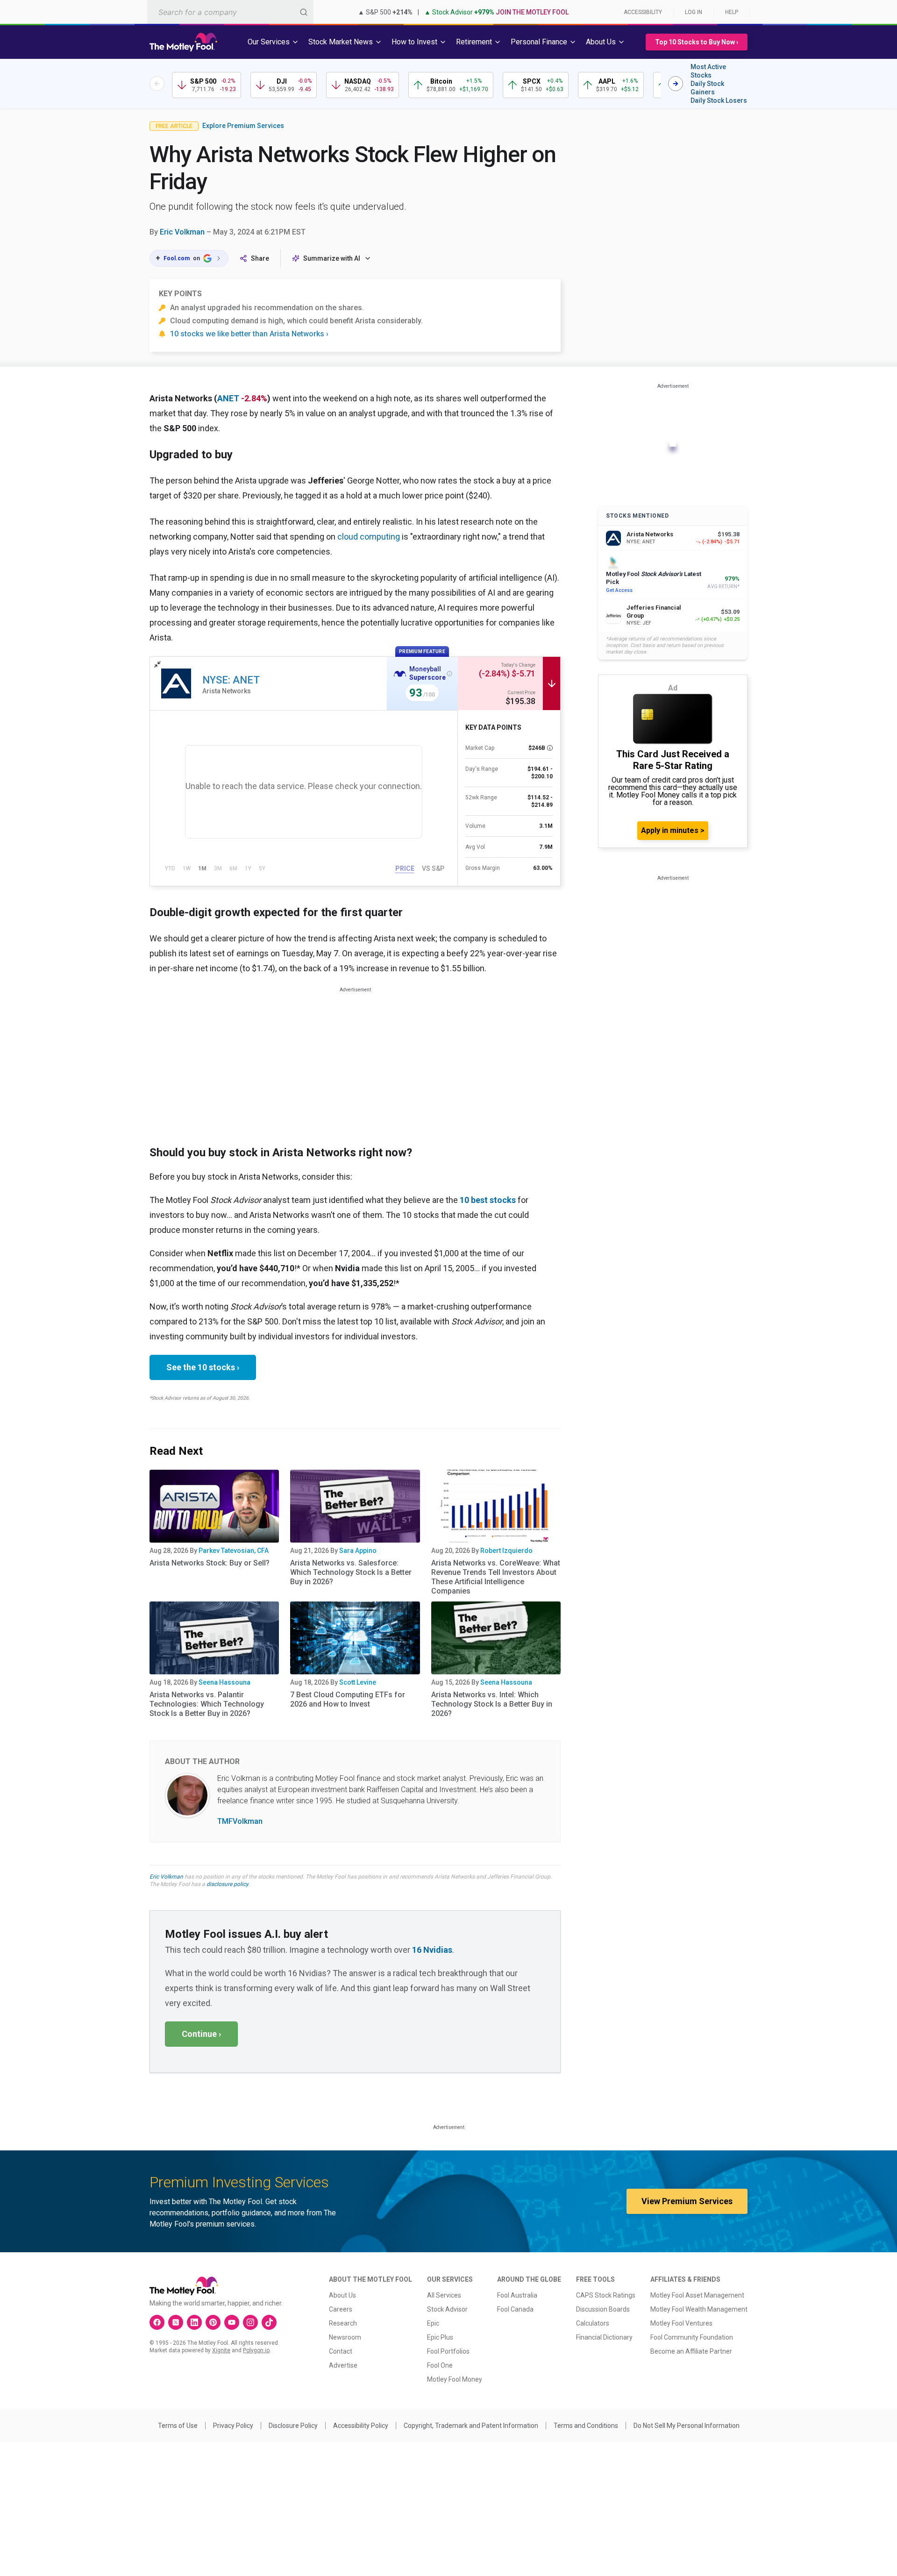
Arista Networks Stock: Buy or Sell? (210, 1563)
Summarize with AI (332, 258)
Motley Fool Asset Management (697, 2295)
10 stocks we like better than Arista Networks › (249, 334)
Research (343, 2323)
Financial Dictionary (604, 2337)
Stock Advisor (447, 2309)
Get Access (619, 590)
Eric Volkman (182, 232)
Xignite (221, 2350)
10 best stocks (488, 1200)
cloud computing (369, 537)
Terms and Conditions (586, 2426)
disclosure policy (227, 1884)
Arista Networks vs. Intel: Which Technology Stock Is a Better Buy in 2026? (492, 1704)
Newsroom (345, 2337)
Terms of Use (178, 2426)
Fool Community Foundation (692, 2337)
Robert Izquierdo (506, 1551)
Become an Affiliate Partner (691, 2351)
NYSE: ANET (231, 680)
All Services (444, 2295)
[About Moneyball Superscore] (449, 674)
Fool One (440, 2365)
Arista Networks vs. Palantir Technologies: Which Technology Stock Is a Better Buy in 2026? (207, 1704)
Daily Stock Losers (719, 100)
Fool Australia (517, 2295)
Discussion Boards (603, 2309)
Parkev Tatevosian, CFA (234, 1551)
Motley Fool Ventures (681, 2323)
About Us (342, 2295)
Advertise (343, 2365)
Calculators (593, 2323)
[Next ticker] (676, 84)
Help (732, 12)
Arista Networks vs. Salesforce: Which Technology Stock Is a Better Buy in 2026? (351, 1572)
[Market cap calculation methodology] (550, 748)
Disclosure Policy (293, 2426)
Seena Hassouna (224, 1682)
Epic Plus (440, 2337)
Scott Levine (358, 1682)
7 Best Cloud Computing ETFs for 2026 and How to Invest (348, 1699)
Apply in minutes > (673, 830)
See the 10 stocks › (203, 1367)
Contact (341, 2351)
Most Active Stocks (708, 71)
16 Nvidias (432, 1950)
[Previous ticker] (157, 84)
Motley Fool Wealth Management (699, 2309)
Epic (433, 2323)
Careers (341, 2309)
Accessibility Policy (361, 2426)
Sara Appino (358, 1551)
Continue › (201, 2034)
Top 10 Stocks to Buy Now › (697, 42)
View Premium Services (687, 2201)
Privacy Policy (233, 2426)
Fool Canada (515, 2309)
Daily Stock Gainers (707, 88)
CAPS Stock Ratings (606, 2295)
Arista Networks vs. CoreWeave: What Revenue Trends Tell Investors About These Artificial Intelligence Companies (496, 1577)
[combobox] (230, 12)
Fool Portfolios (448, 2351)
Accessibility (643, 12)
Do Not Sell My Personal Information (687, 2426)
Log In (694, 12)
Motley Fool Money (455, 2379)
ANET (228, 398)
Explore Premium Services (243, 126)
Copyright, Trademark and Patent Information (471, 2426)
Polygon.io (256, 2350)
